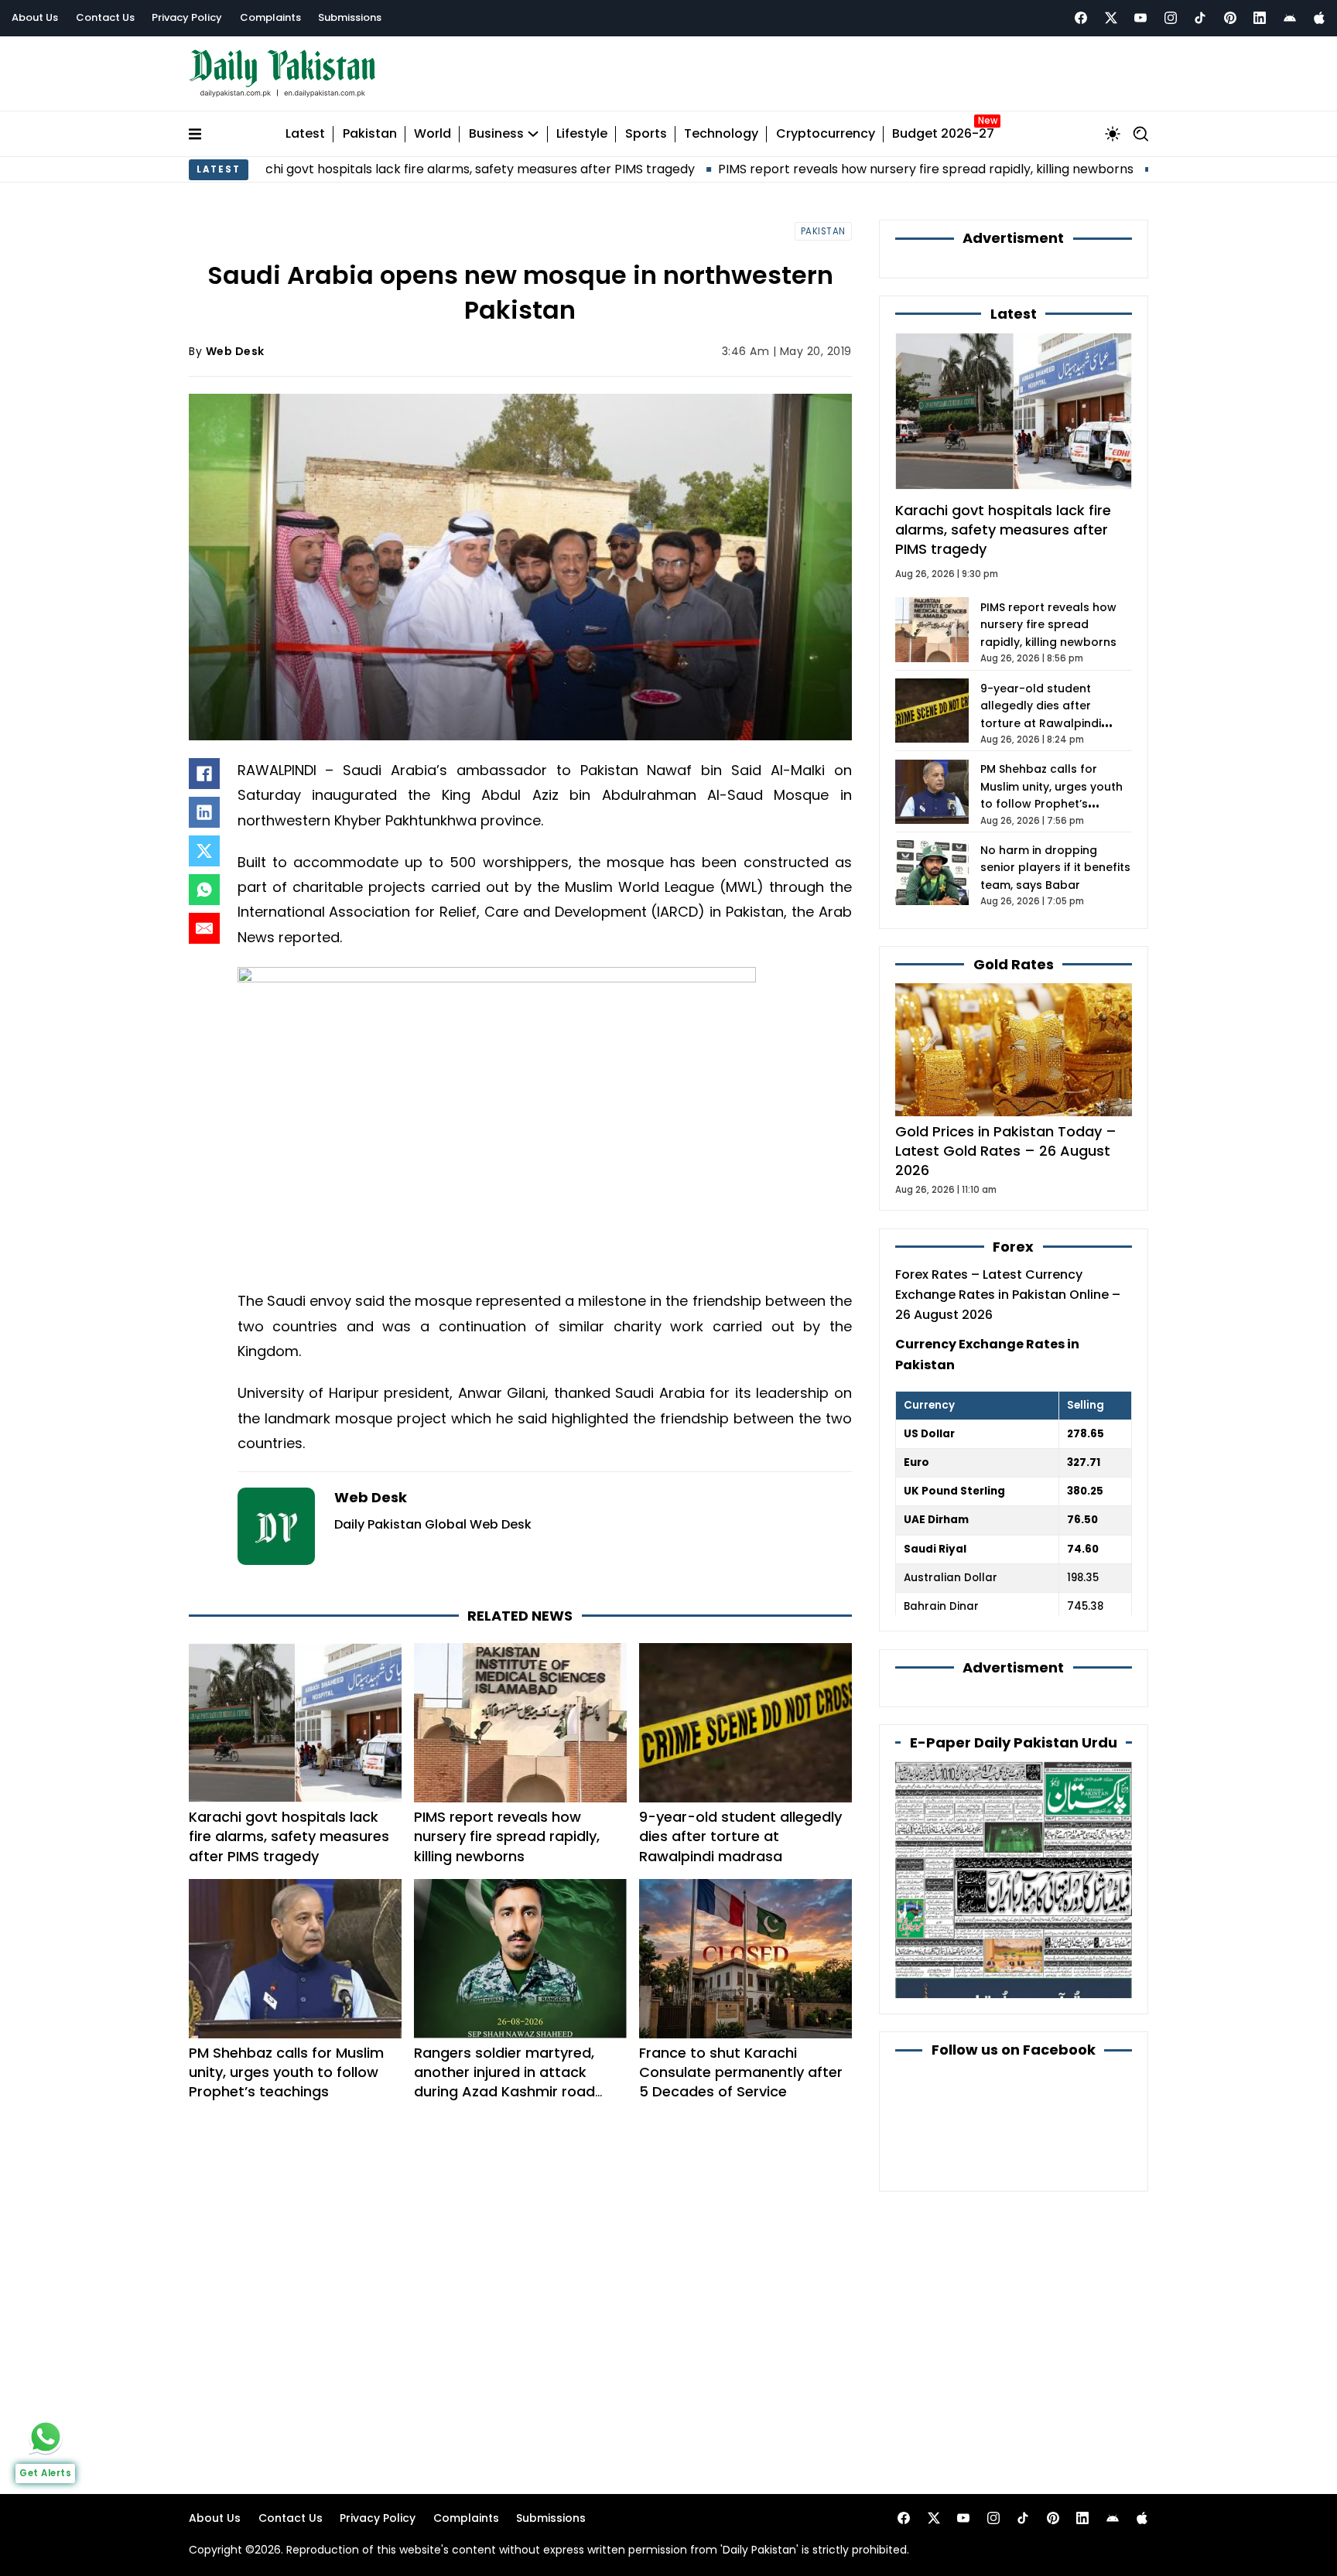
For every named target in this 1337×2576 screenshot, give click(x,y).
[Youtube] (1140, 18)
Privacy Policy (187, 17)
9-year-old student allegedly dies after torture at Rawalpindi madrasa (740, 1836)
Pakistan (370, 134)
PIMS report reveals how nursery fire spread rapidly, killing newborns (805, 169)
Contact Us (105, 17)
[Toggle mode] (1113, 134)
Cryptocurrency (826, 134)
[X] (204, 851)
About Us (35, 17)
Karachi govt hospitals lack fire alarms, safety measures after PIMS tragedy (345, 169)
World (433, 134)
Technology (721, 134)
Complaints (270, 17)
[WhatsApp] (204, 890)
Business (496, 134)
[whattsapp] (46, 2437)
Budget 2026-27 (943, 134)
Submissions (350, 17)
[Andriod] (1290, 18)
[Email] (204, 928)
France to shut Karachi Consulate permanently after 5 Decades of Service (741, 2072)
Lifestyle (582, 134)
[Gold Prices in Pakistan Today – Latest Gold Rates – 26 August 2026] (1014, 1049)
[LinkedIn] (204, 812)
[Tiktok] (1200, 18)
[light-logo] (286, 74)
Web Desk (235, 351)
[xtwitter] (1111, 18)
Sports (646, 134)
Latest (305, 134)
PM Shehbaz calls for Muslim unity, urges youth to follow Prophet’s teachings (286, 2072)
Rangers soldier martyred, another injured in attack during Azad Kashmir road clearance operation (504, 2082)
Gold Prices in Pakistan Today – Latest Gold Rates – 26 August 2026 (1006, 1151)
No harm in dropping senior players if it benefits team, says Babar (1055, 868)
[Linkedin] (1260, 18)
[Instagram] (1171, 18)
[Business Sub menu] (533, 134)
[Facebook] (1081, 18)
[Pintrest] (1230, 18)
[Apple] (1319, 18)
